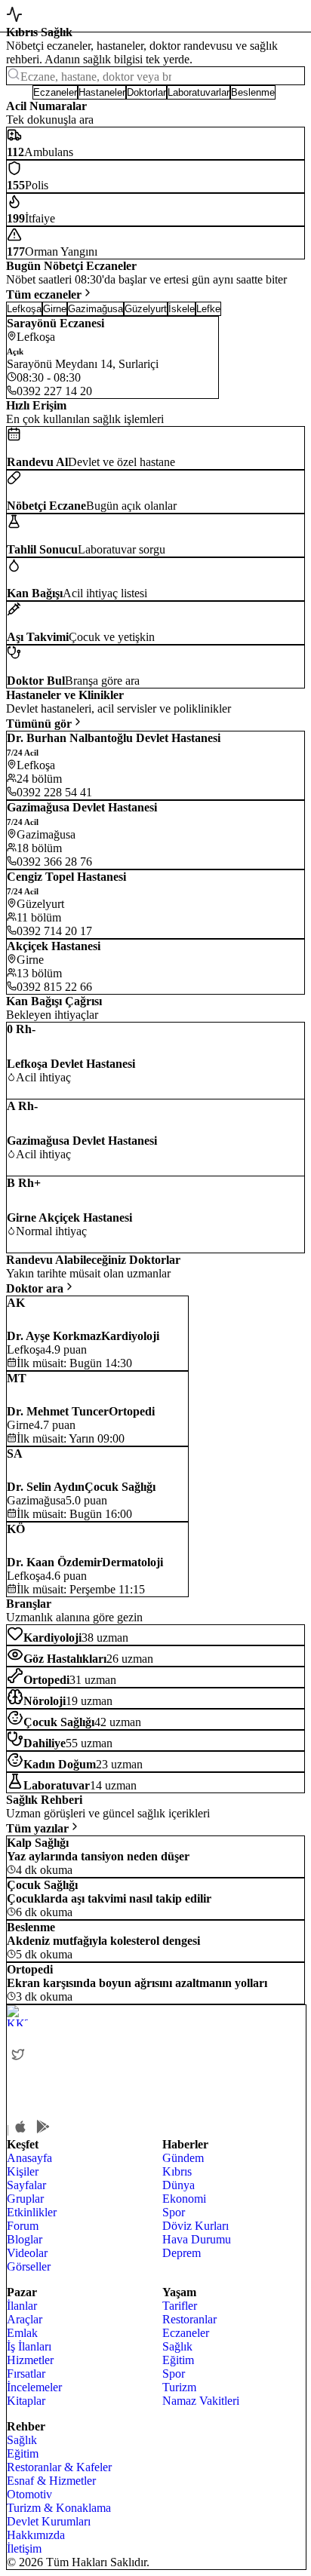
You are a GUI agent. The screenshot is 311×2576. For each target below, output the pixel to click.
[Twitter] (18, 2054)
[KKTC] (120, 2016)
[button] (19, 92)
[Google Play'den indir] (43, 2127)
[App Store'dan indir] (20, 2127)
